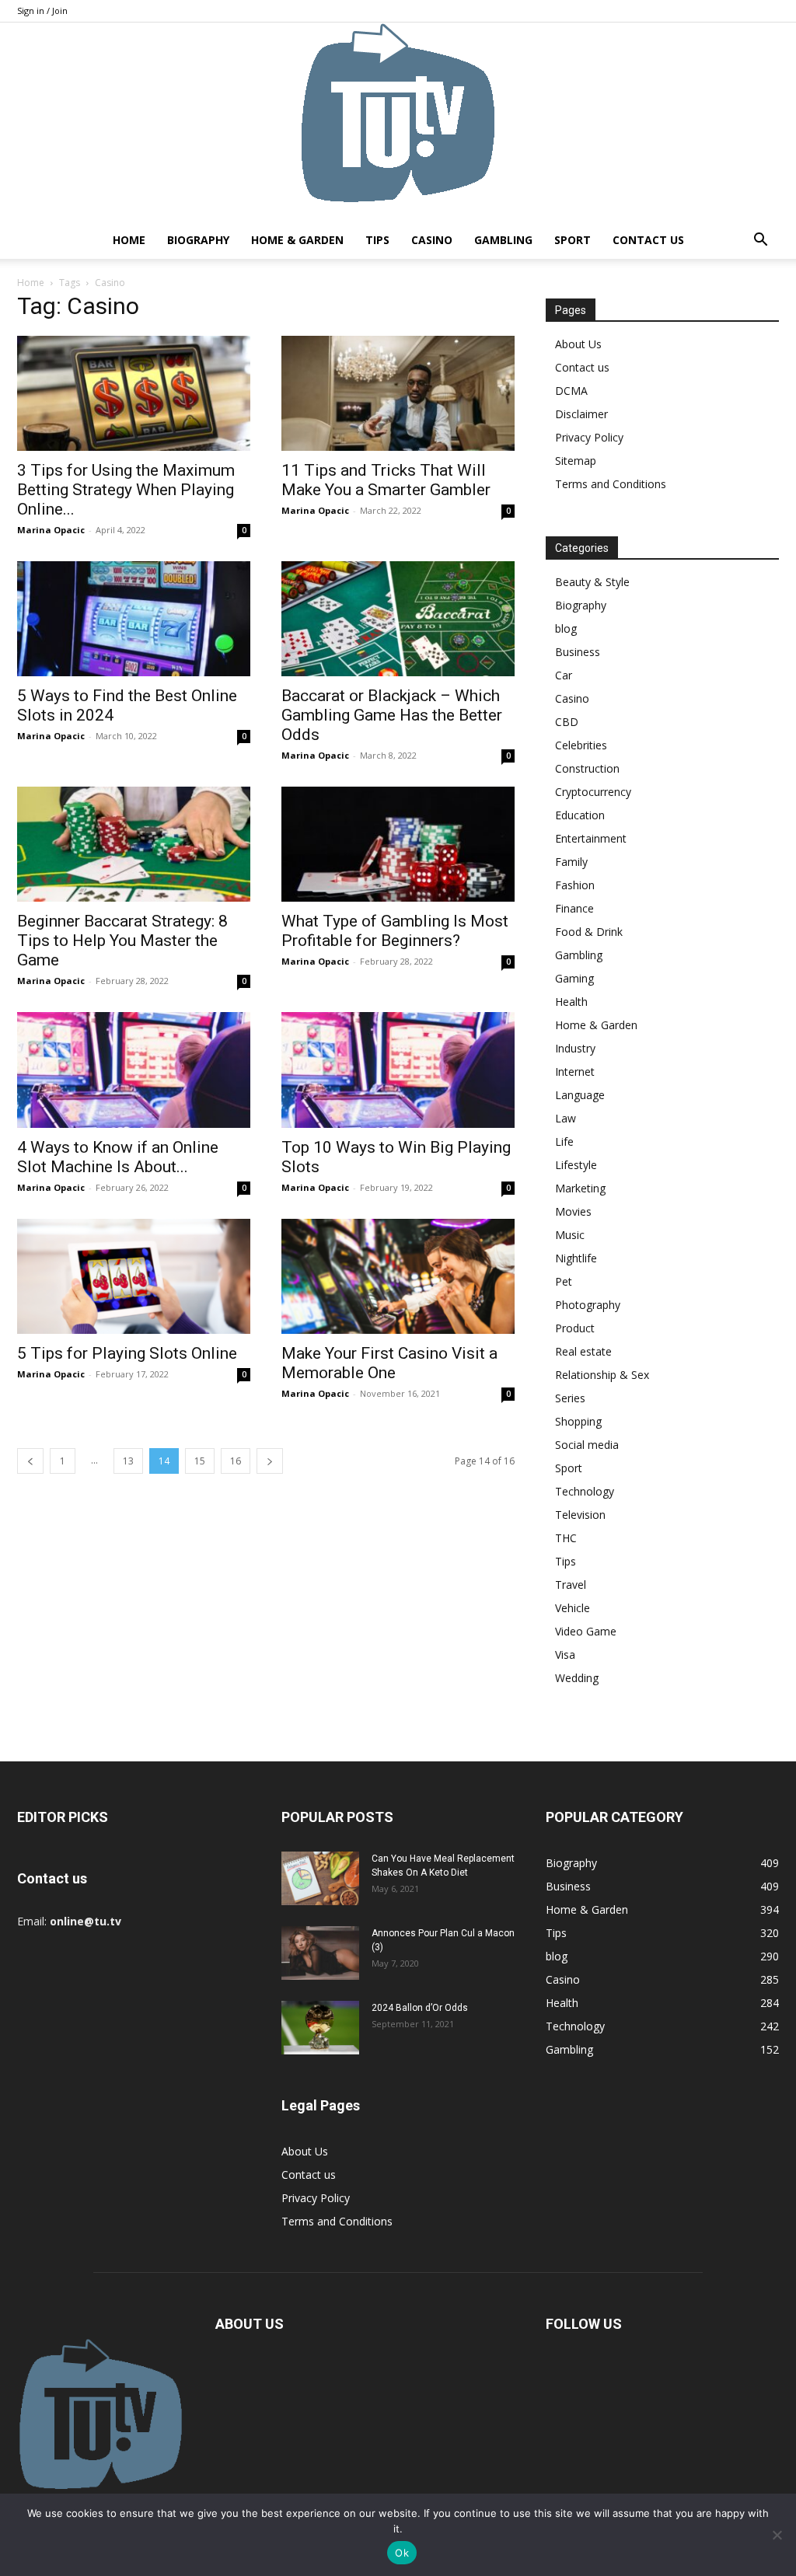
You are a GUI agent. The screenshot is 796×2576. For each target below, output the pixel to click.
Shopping (578, 1421)
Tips (377, 240)
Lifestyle (576, 1165)
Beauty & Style (592, 582)
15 (200, 1461)
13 (128, 1461)
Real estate (583, 1351)
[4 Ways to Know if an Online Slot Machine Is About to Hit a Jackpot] (134, 1070)
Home (129, 240)
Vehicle (573, 1608)
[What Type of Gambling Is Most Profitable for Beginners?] (398, 844)
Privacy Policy (589, 437)
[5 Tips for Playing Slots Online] (134, 1276)
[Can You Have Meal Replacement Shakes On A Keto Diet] (320, 1878)
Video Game (586, 1631)
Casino (432, 240)
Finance (574, 908)
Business (578, 652)
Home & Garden (297, 240)
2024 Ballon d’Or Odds (420, 2008)
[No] (777, 2535)
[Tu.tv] (398, 122)
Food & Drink (589, 932)
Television (580, 1515)
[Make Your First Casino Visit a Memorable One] (398, 1276)
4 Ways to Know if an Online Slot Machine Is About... (118, 1157)
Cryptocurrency (593, 792)
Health (571, 1002)
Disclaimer (581, 414)
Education (580, 815)
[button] (760, 241)
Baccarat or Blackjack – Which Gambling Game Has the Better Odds (392, 715)
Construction (587, 768)
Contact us (648, 240)
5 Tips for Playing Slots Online (127, 1353)
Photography (588, 1305)
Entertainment (591, 838)
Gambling (503, 240)
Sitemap (576, 461)
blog (566, 628)
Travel (571, 1585)
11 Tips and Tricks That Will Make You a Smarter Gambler (386, 480)
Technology (585, 1491)
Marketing (580, 1188)
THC (566, 1538)
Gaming (574, 978)
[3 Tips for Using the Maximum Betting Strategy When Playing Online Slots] (134, 393)
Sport (573, 240)
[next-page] (270, 1461)
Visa (565, 1655)
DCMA (571, 391)
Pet (564, 1281)
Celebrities (581, 745)
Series (570, 1398)
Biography (198, 240)
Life (564, 1141)
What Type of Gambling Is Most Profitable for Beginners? (395, 931)
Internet (575, 1072)
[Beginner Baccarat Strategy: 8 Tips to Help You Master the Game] (134, 844)
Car (564, 675)
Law (566, 1118)
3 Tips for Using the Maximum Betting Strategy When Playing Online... (126, 490)
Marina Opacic (51, 530)
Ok (402, 2553)
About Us (578, 344)
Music (570, 1235)
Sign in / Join (42, 10)
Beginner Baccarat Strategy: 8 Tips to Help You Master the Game (122, 941)
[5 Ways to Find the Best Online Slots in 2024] (134, 619)
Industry (575, 1048)
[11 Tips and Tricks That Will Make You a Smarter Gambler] (398, 393)
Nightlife (576, 1258)
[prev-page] (30, 1461)
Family (571, 862)
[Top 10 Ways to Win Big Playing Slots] (398, 1070)
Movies (573, 1211)
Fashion (575, 885)
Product (575, 1328)
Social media (587, 1445)
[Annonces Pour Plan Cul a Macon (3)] (320, 1953)
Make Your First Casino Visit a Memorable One (389, 1363)
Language (580, 1095)
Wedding (577, 1678)
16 (236, 1461)
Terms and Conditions (611, 484)
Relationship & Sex (602, 1375)
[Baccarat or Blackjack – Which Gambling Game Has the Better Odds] (398, 619)
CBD (567, 722)
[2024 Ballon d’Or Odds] (320, 2028)
